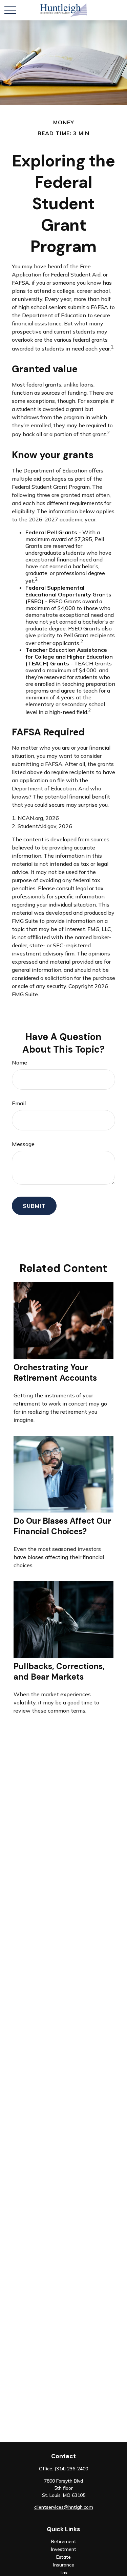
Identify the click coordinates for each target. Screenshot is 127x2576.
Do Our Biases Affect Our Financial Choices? (62, 1526)
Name (19, 1062)
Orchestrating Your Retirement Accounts (55, 1373)
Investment (64, 2549)
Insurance (64, 2565)
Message (23, 1144)
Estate (63, 2557)
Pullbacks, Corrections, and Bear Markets (59, 1671)
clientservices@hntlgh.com (64, 2507)
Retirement (64, 2541)
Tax (63, 2573)
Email (19, 1103)
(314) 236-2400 (71, 2469)
